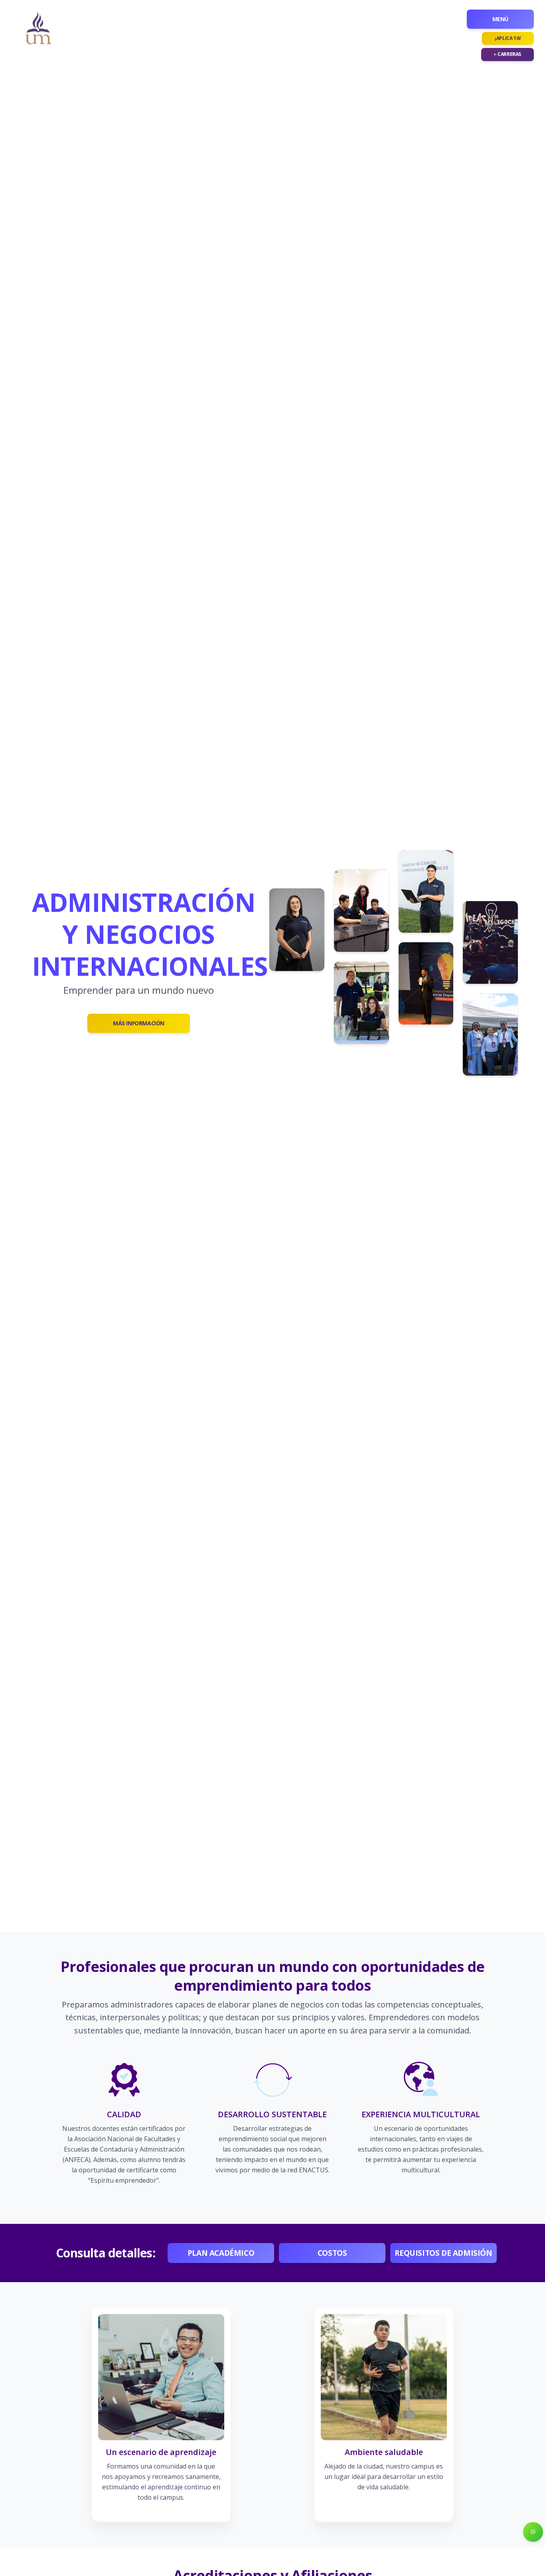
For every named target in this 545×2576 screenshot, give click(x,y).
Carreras (509, 54)
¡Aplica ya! (508, 38)
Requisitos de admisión (443, 2253)
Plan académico (221, 2253)
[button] (533, 2532)
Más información (139, 1023)
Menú (500, 19)
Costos (332, 2253)
